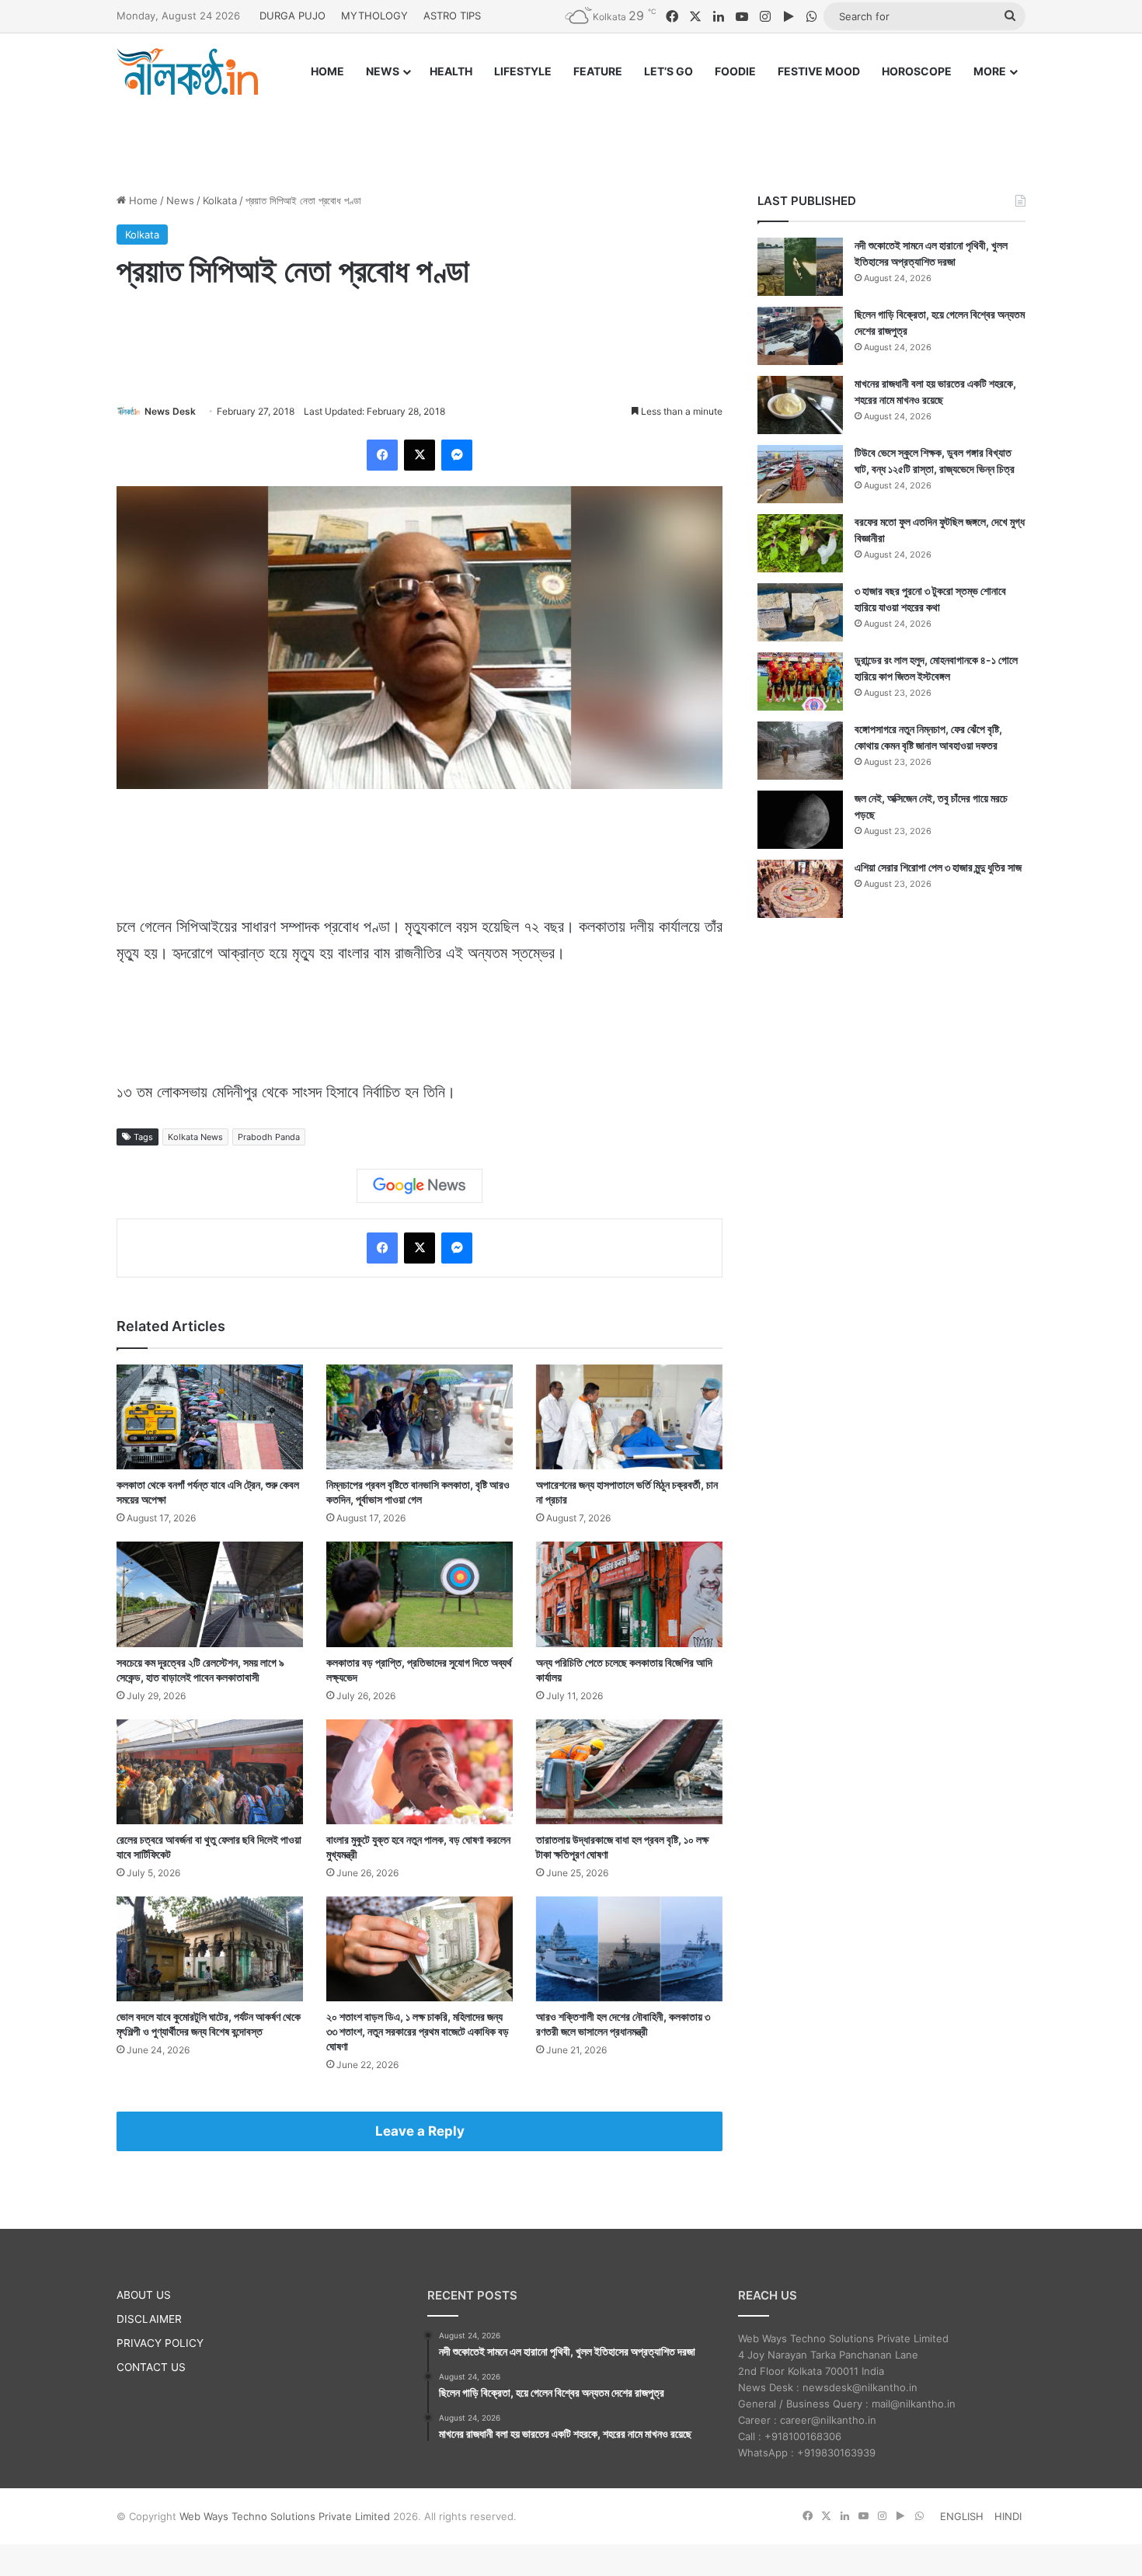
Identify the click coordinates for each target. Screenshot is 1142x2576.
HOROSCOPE (917, 71)
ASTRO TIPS (452, 16)
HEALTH (451, 71)
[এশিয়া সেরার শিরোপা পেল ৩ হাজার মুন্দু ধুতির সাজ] (800, 889)
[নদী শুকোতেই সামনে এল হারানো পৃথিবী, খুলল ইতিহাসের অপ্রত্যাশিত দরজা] (800, 267)
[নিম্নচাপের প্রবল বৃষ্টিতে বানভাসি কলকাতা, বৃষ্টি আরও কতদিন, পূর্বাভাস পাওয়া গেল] (420, 1417)
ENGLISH (962, 2516)
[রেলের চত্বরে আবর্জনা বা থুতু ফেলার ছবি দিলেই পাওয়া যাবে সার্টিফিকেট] (210, 1772)
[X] (420, 455)
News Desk (170, 411)
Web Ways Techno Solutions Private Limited (285, 2516)
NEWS (383, 71)
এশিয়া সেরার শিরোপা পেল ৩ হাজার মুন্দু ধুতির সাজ (938, 867)
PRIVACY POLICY (160, 2343)
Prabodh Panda (269, 1137)
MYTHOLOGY (374, 16)
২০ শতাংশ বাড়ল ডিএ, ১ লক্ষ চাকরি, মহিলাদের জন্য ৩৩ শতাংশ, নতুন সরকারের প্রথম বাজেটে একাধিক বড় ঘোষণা (418, 2031)
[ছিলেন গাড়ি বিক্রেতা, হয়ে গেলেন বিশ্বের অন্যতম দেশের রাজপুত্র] (800, 336)
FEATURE (598, 71)
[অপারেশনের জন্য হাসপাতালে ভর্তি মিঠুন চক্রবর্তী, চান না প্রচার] (629, 1417)
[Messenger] (457, 455)
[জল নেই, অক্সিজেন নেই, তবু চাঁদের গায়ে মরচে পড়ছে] (800, 820)
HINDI (1008, 2516)
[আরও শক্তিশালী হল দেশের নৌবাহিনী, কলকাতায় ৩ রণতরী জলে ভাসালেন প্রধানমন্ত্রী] (629, 1949)
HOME (327, 71)
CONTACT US (151, 2367)
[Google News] (420, 1186)
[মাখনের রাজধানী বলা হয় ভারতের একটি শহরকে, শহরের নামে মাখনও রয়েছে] (800, 405)
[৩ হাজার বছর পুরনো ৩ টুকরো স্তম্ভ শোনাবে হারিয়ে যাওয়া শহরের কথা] (800, 612)
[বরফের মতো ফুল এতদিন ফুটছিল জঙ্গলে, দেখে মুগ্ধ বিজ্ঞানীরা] (800, 543)
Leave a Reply (420, 2131)
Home (142, 200)
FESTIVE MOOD (819, 71)
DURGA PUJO (292, 16)
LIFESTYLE (523, 71)
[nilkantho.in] (187, 71)
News (180, 200)
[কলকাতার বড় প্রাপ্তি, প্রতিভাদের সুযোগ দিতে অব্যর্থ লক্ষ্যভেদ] (420, 1594)
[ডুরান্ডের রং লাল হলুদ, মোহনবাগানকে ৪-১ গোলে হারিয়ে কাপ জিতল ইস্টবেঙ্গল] (800, 681)
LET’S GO (668, 71)
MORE (990, 71)
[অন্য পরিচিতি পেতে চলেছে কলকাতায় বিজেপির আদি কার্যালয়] (629, 1594)
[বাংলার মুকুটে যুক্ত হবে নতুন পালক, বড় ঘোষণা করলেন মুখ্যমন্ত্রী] (420, 1772)
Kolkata (220, 200)
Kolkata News (195, 1137)
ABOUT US (144, 2295)
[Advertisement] (571, 130)
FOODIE (735, 71)
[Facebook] (382, 455)
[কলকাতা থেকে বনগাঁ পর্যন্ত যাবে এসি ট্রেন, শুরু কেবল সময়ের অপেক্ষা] (210, 1417)
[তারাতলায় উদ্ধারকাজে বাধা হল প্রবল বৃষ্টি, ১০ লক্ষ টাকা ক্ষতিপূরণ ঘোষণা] (629, 1772)
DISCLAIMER (149, 2319)
